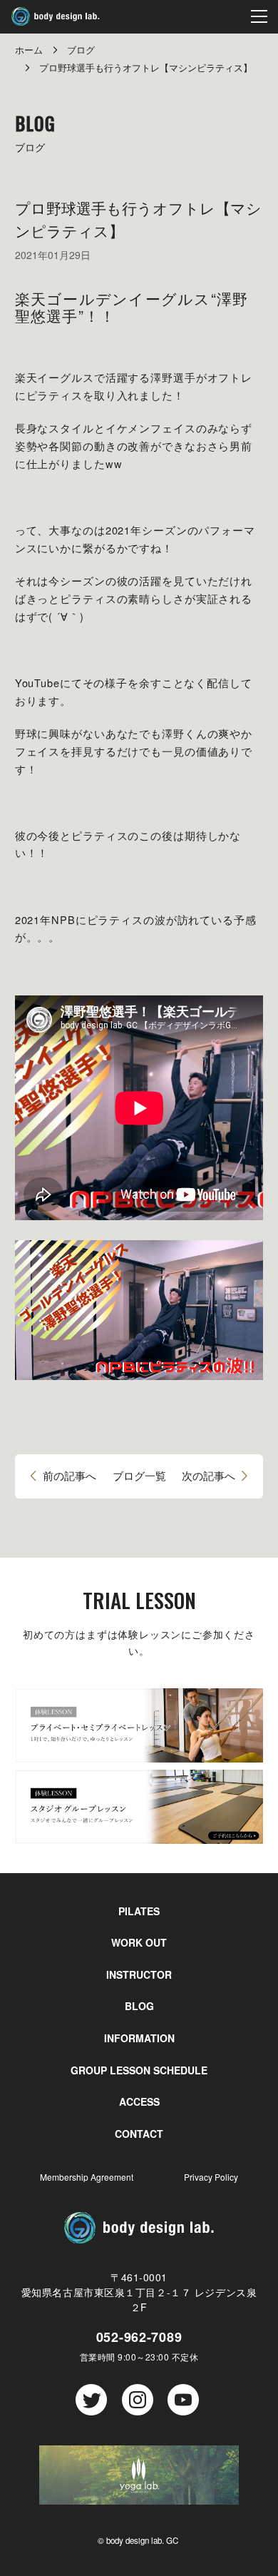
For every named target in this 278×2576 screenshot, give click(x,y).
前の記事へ (69, 1476)
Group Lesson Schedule (139, 2070)
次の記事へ (208, 1476)
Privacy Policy (211, 2177)
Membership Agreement (87, 2177)
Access (139, 2101)
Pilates (139, 1911)
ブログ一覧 (139, 1476)
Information (139, 2038)
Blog (139, 2006)
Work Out (139, 1942)
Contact (139, 2134)
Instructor (139, 1974)
